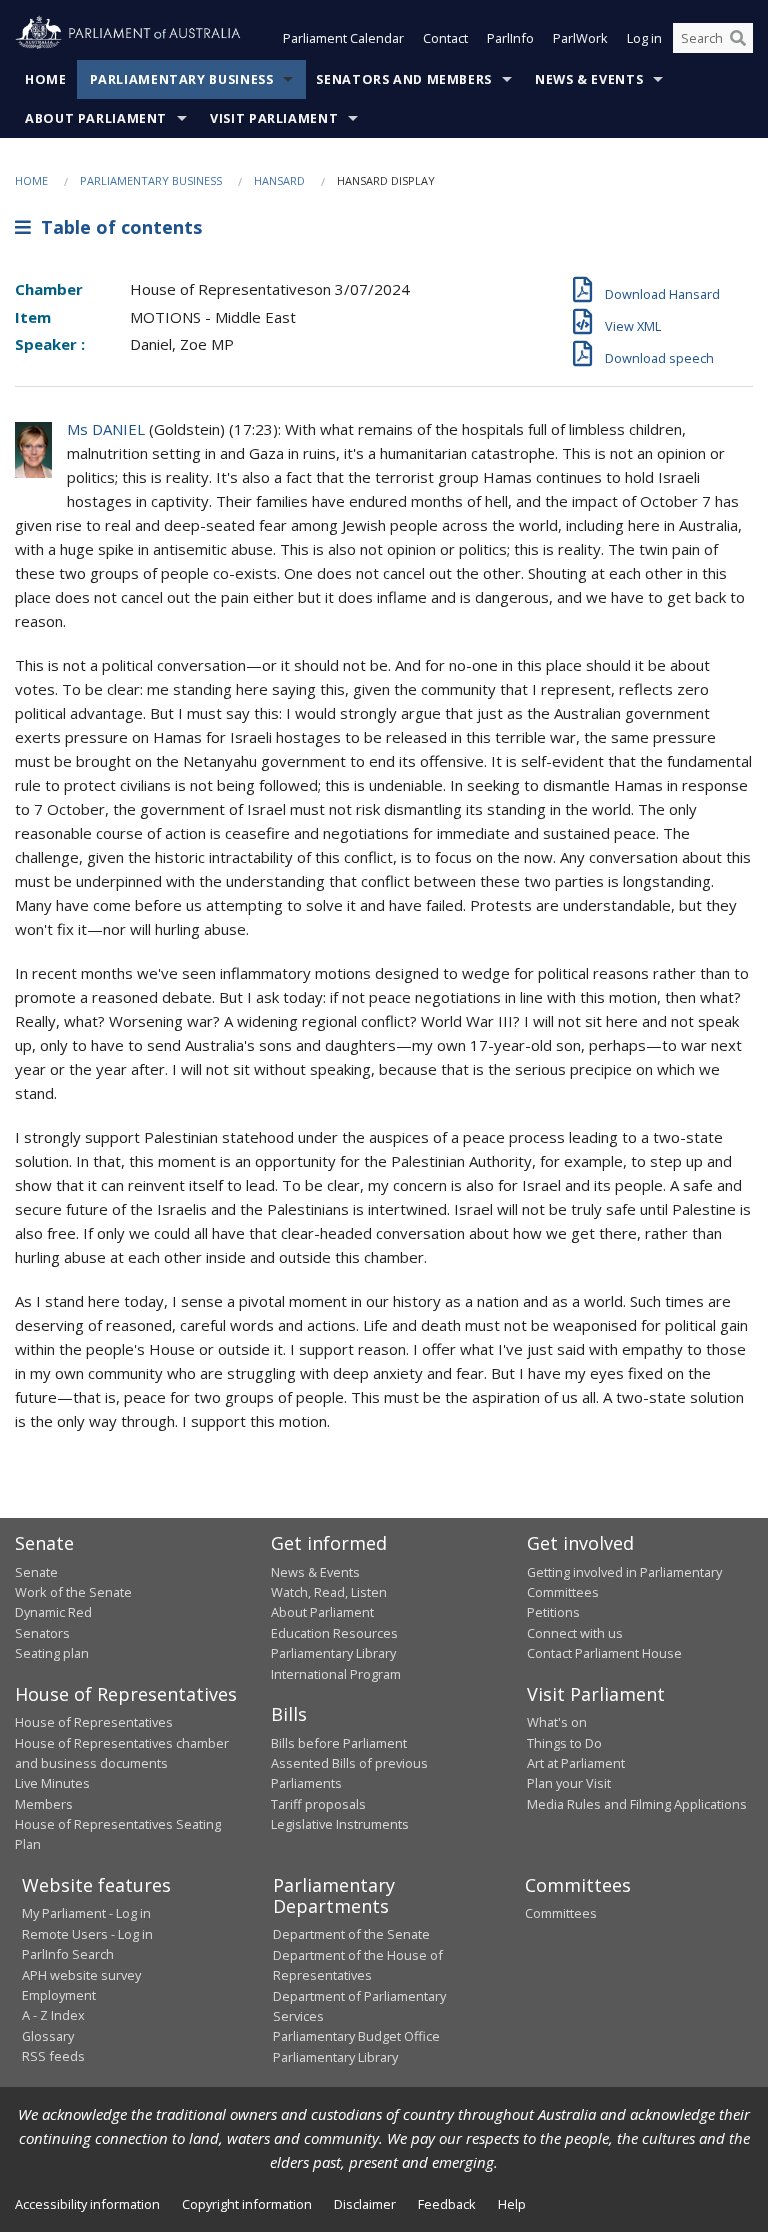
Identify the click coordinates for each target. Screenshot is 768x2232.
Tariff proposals (318, 1804)
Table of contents (116, 227)
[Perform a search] (738, 38)
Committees (561, 1913)
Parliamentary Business (182, 79)
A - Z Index (53, 2015)
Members (44, 1804)
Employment (59, 1995)
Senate (36, 1572)
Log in (644, 38)
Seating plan (52, 1653)
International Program (336, 1674)
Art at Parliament (576, 1763)
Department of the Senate (351, 1934)
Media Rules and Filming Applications (637, 1804)
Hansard (279, 180)
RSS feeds (53, 2056)
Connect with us (575, 1633)
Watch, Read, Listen (329, 1592)
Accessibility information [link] (87, 2204)
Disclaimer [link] (365, 2204)
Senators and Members (404, 79)
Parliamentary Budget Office (356, 2036)
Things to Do (564, 1743)
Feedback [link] (447, 2204)
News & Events (589, 79)
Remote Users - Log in (87, 1934)
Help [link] (512, 2204)
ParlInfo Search (68, 1954)
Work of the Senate (73, 1592)
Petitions (553, 1612)
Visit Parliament (274, 118)
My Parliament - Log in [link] (86, 1913)
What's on (557, 1722)
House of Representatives (94, 1722)
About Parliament (96, 118)
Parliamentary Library (333, 1653)
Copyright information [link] (247, 2204)
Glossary (48, 2036)
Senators (42, 1633)
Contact (445, 38)
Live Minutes (52, 1783)
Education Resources (334, 1633)
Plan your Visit (569, 1783)
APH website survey (81, 1975)
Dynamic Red (53, 1612)
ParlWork (580, 38)
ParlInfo (510, 38)
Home (46, 79)
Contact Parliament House (604, 1653)
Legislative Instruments (340, 1824)
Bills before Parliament (339, 1743)
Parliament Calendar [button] (343, 38)
